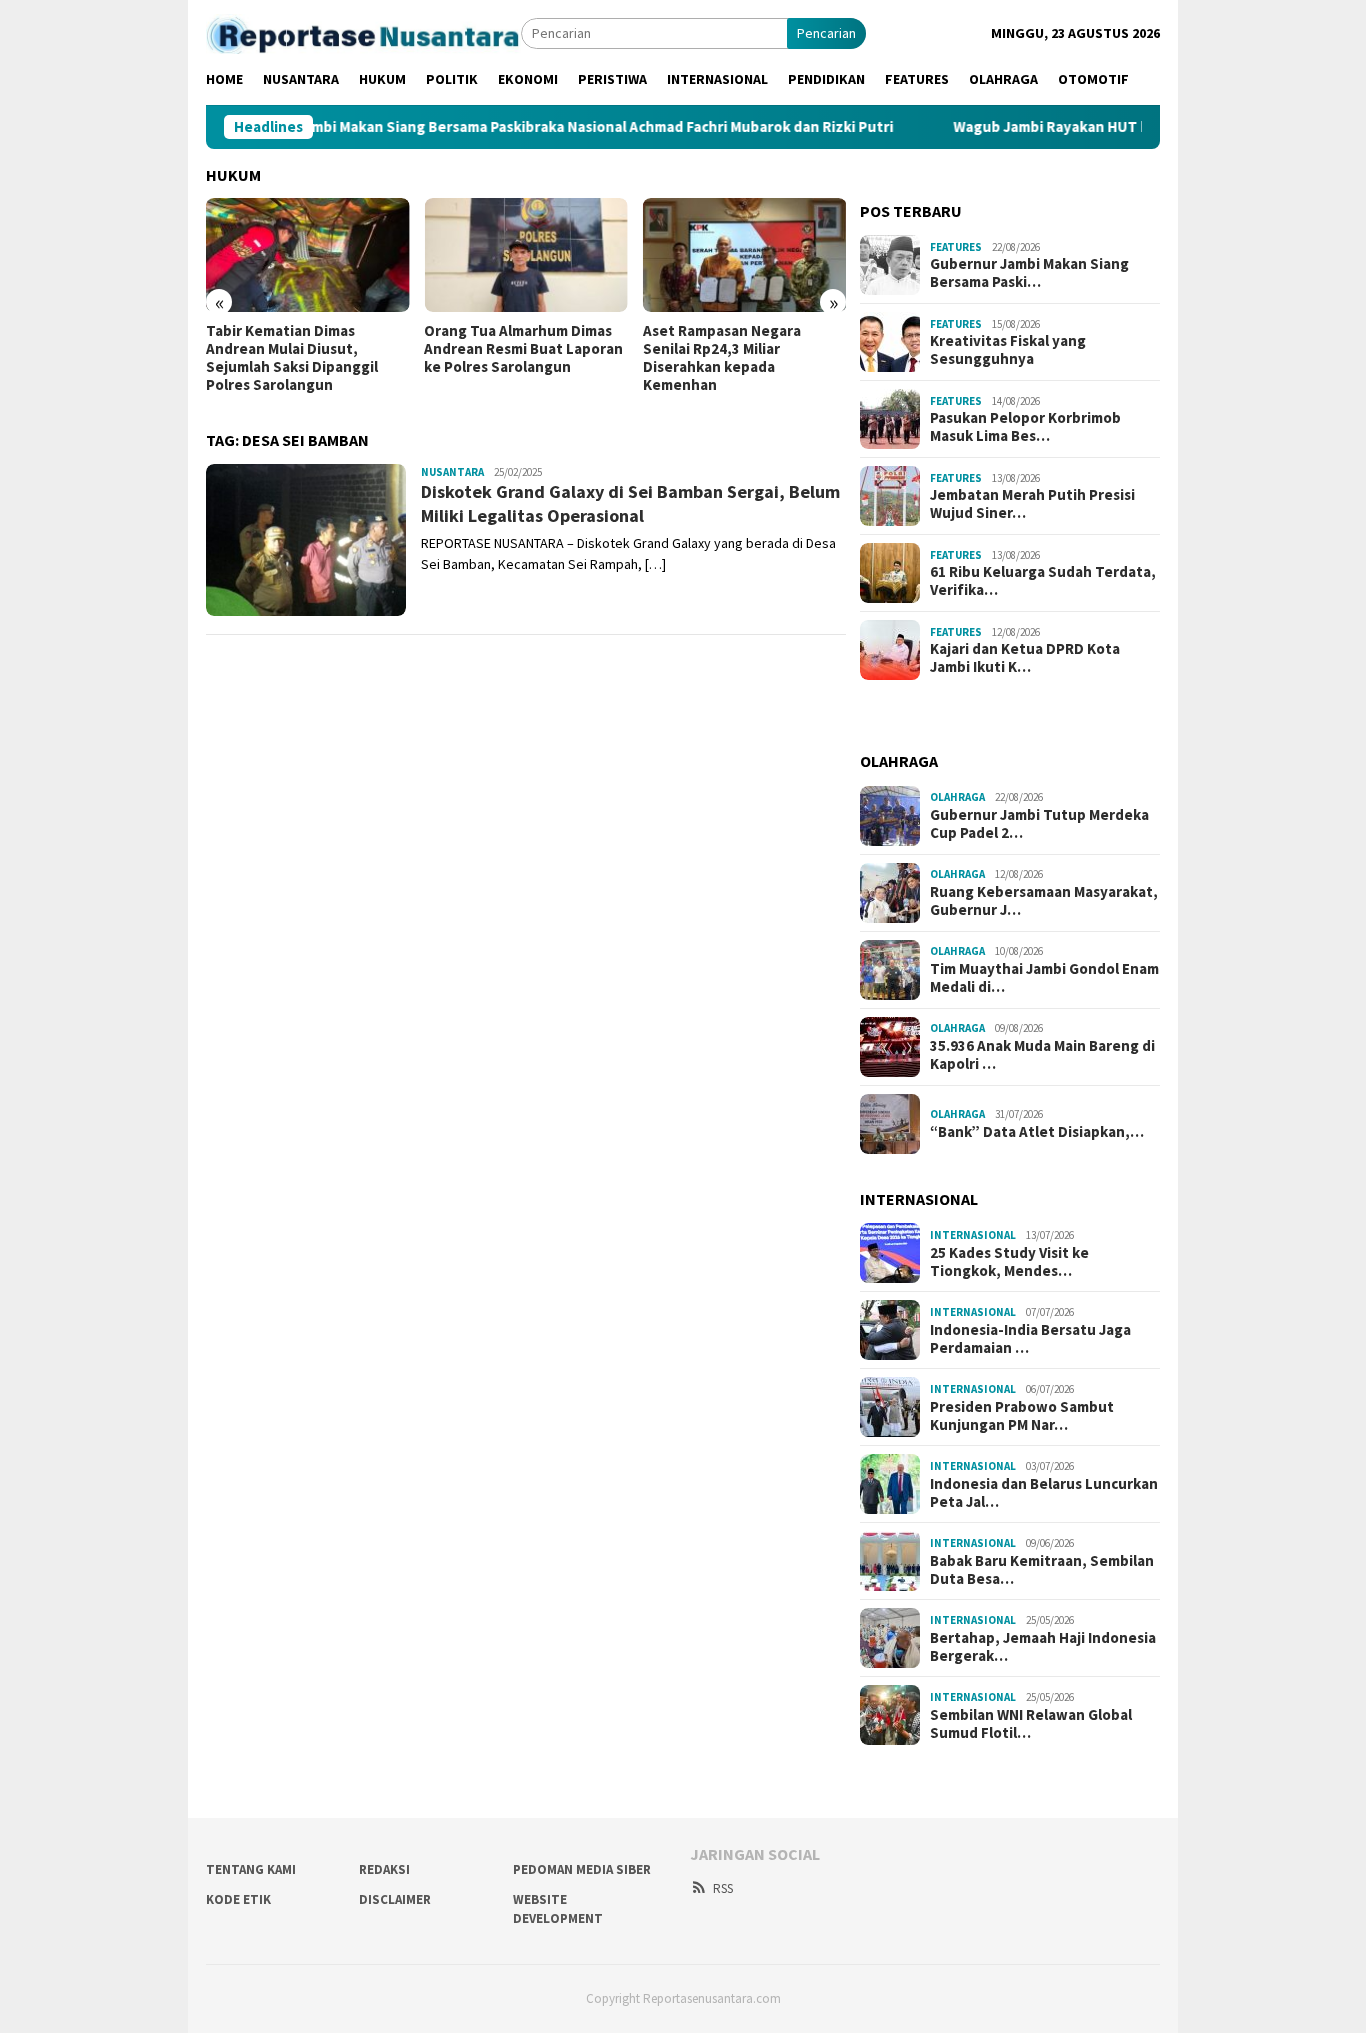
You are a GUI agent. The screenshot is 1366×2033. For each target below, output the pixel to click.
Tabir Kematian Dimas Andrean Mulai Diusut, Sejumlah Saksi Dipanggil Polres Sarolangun (292, 358)
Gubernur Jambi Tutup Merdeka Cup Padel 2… (1039, 824)
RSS (723, 1888)
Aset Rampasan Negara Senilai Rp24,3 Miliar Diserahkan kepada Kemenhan (722, 358)
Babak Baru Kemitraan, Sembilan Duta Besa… (1042, 1570)
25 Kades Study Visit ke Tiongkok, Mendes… (1009, 1262)
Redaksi (384, 1869)
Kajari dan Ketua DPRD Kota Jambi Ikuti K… (1025, 658)
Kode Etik (238, 1899)
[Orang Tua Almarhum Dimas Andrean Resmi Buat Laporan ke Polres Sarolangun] (525, 255)
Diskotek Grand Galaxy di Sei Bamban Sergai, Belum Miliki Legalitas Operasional (630, 503)
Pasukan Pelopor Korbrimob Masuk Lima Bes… (1025, 427)
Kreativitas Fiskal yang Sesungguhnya (1008, 350)
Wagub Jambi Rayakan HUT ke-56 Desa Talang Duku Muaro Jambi (1114, 127)
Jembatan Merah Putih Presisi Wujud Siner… (1032, 504)
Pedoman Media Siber (582, 1869)
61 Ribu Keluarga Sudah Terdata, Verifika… (1043, 581)
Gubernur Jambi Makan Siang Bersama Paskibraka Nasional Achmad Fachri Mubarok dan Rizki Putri (498, 127)
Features (956, 247)
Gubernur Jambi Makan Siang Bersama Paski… (1029, 273)
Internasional (973, 1235)
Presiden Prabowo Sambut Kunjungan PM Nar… (1022, 1416)
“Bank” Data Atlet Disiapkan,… (1037, 1132)
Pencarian (826, 33)
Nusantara (452, 472)
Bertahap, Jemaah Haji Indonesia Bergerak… (1043, 1647)
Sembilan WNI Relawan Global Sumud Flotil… (1031, 1724)
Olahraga (957, 797)
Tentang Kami (251, 1869)
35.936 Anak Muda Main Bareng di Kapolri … (1042, 1055)
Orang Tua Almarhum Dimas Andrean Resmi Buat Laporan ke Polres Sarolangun (523, 349)
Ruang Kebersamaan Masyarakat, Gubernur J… (1044, 901)
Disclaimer (395, 1899)
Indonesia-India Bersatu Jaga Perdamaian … (1030, 1339)
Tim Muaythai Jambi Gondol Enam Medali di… (1044, 978)
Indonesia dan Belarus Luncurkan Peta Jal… (1044, 1493)
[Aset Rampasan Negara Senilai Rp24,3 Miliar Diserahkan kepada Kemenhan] (744, 255)
